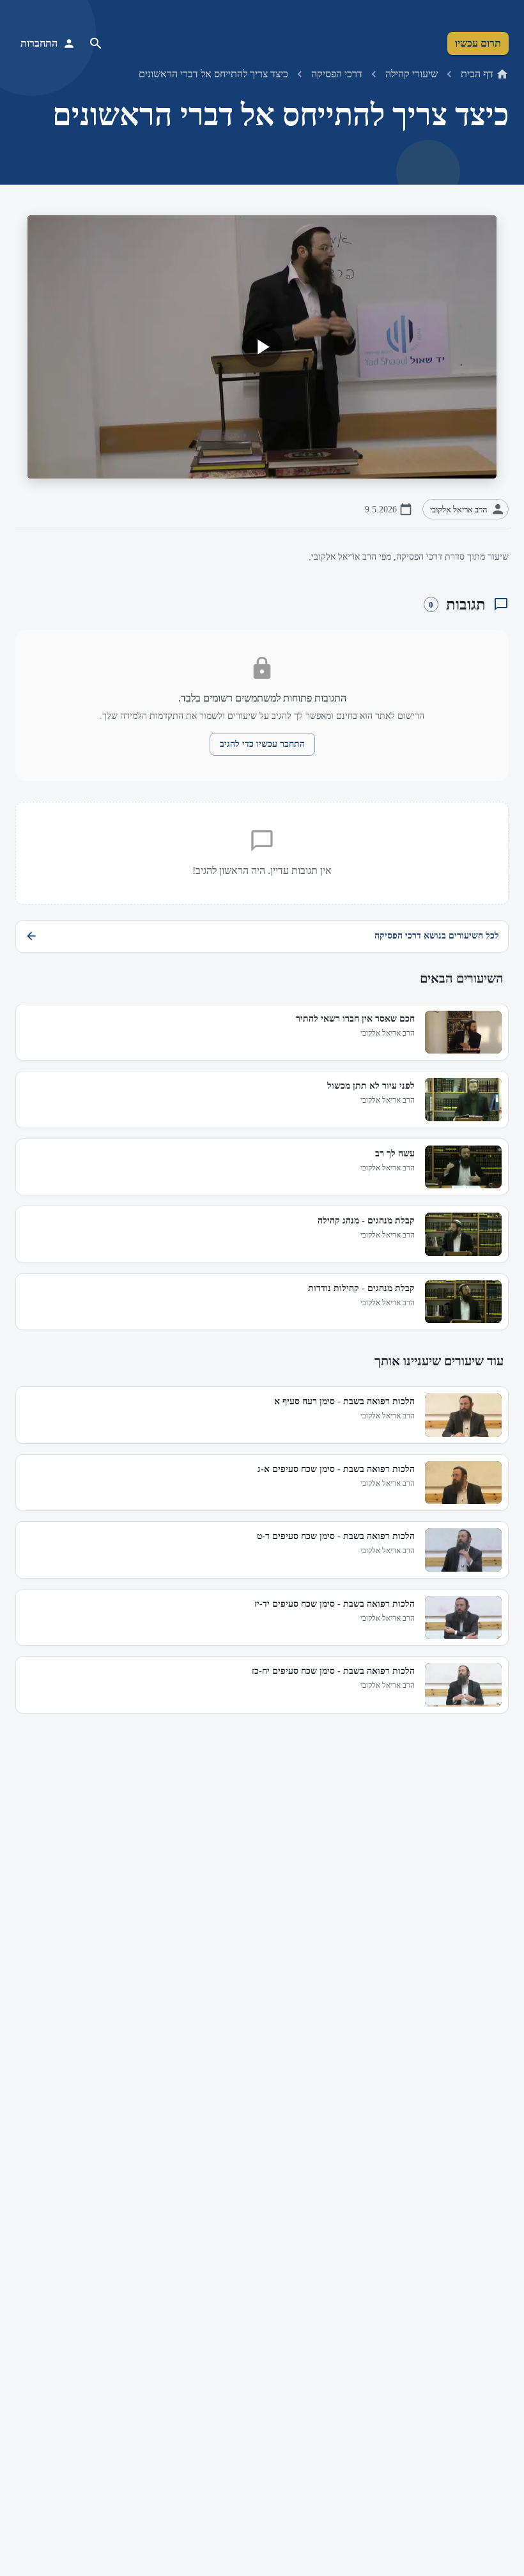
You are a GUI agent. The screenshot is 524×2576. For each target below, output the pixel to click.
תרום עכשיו (478, 43)
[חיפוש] (96, 43)
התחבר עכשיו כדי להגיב (262, 744)
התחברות (39, 43)
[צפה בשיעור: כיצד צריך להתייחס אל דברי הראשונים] (262, 347)
